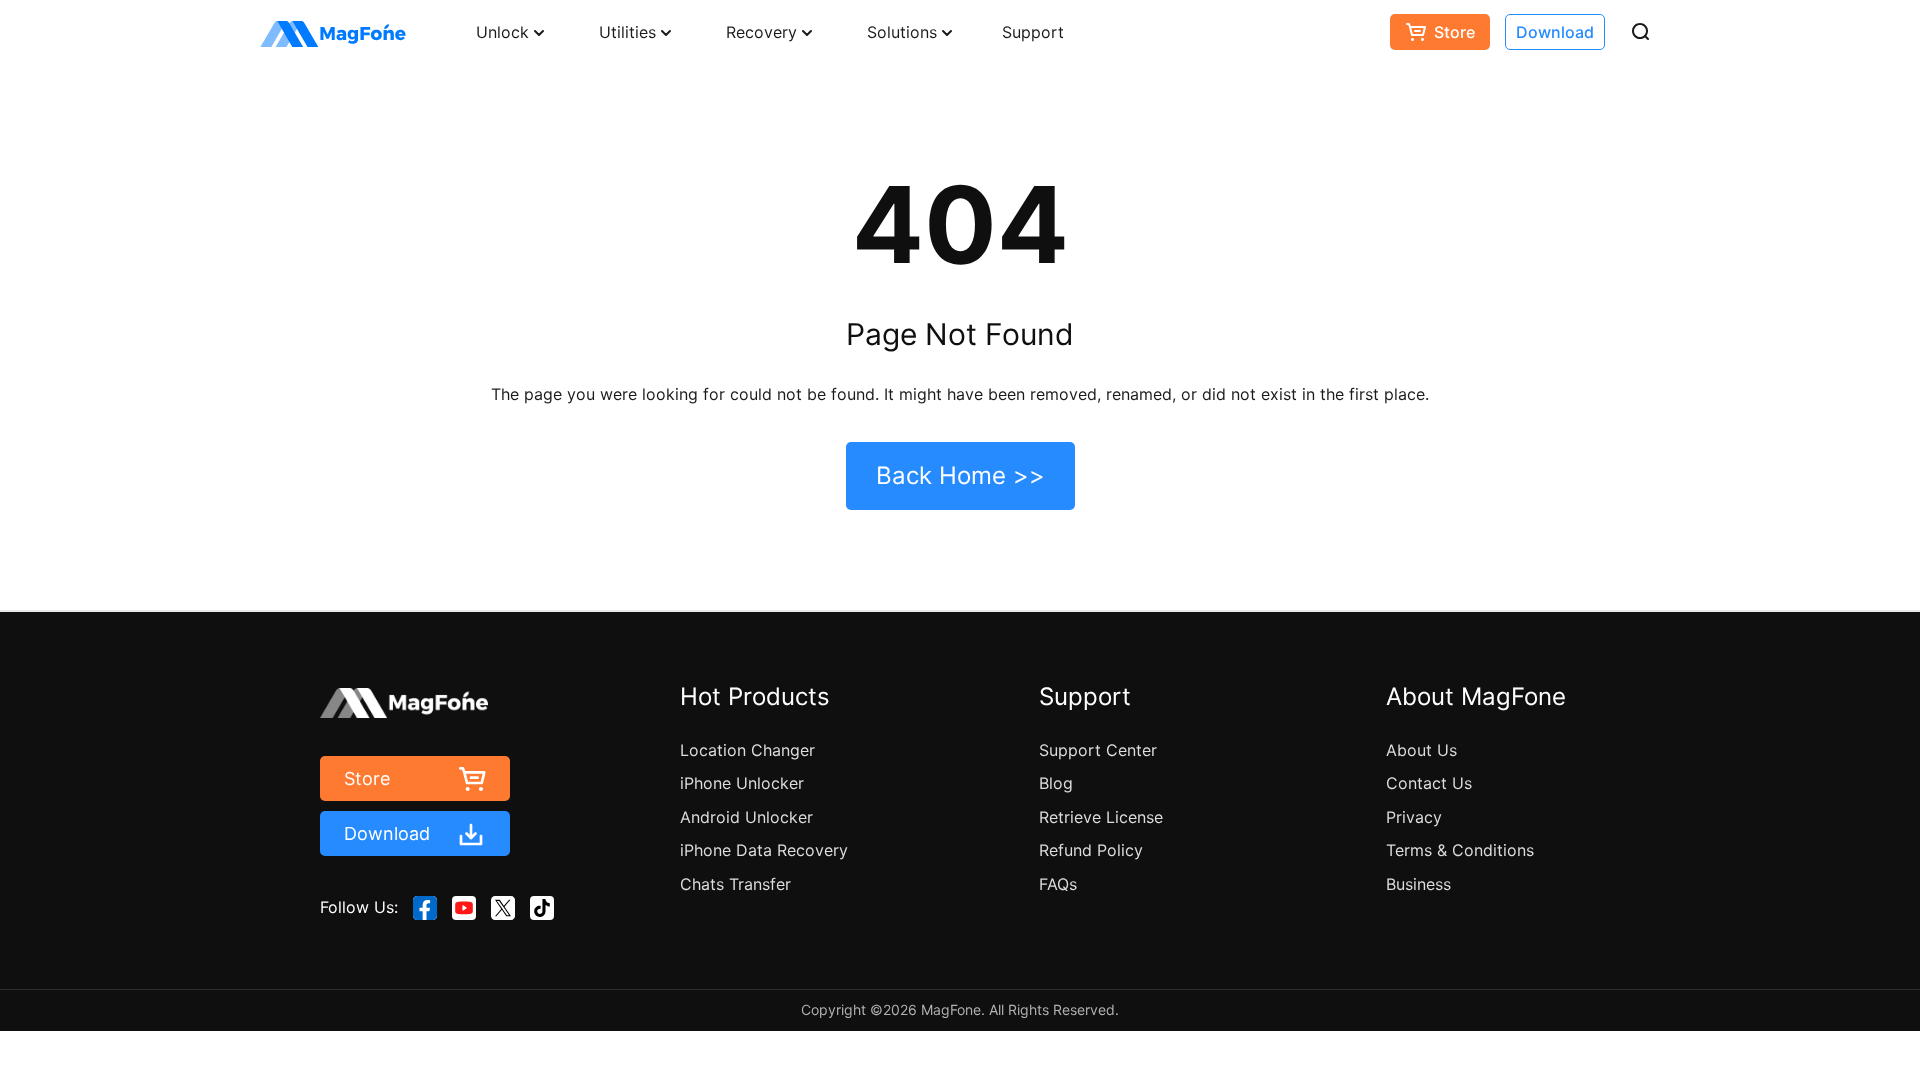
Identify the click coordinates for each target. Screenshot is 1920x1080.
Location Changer (747, 750)
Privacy (1414, 817)
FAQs (1058, 884)
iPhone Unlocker (742, 783)
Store (1454, 32)
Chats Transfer (735, 884)
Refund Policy (1091, 850)
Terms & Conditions (1460, 850)
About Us (1421, 750)
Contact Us (1429, 783)
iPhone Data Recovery (764, 850)
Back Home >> (960, 475)
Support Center (1098, 750)
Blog (1056, 783)
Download (1555, 32)
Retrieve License (1101, 817)
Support (1033, 32)
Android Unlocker (746, 817)
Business (1418, 884)
